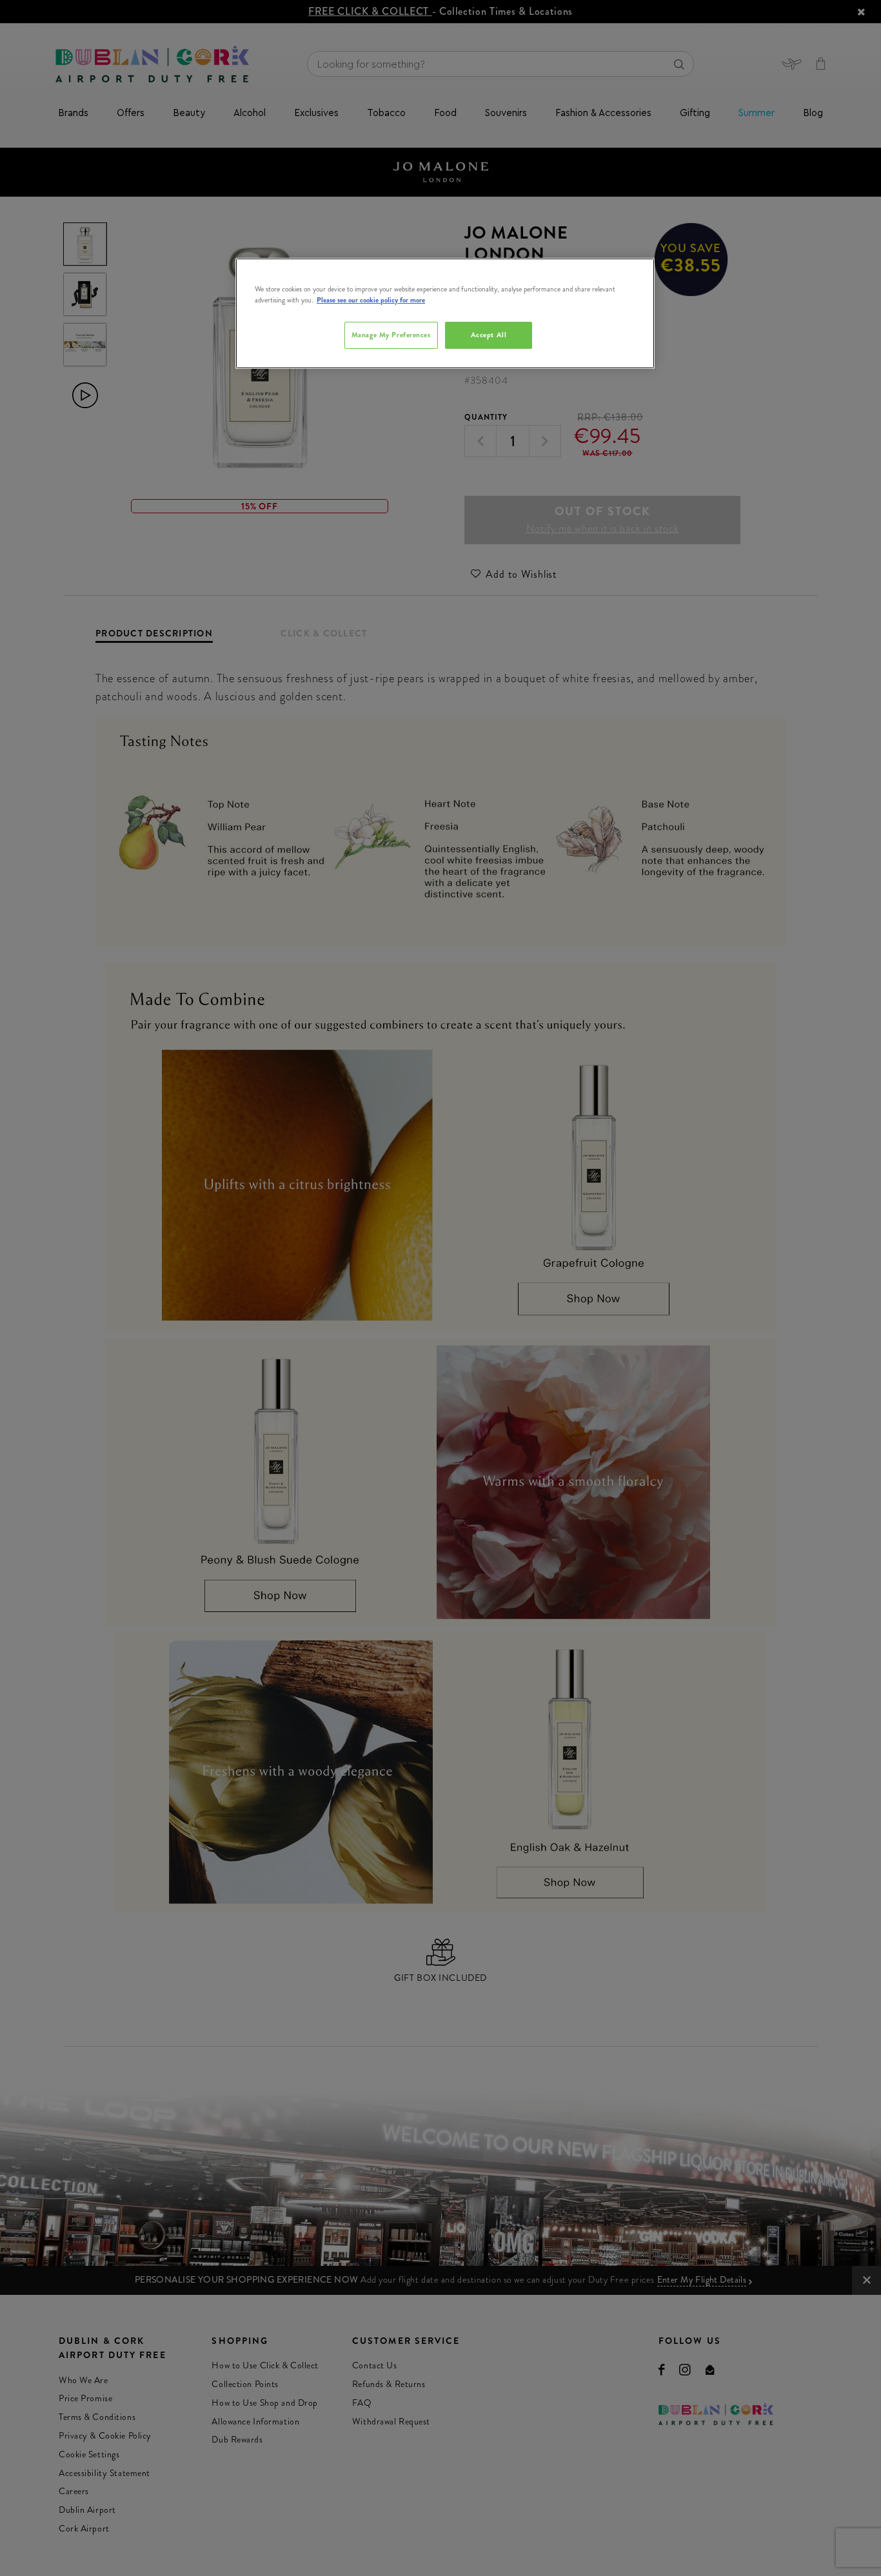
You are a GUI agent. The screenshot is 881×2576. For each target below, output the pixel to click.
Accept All (489, 335)
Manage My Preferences (391, 335)
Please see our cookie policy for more (371, 300)
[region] (445, 313)
